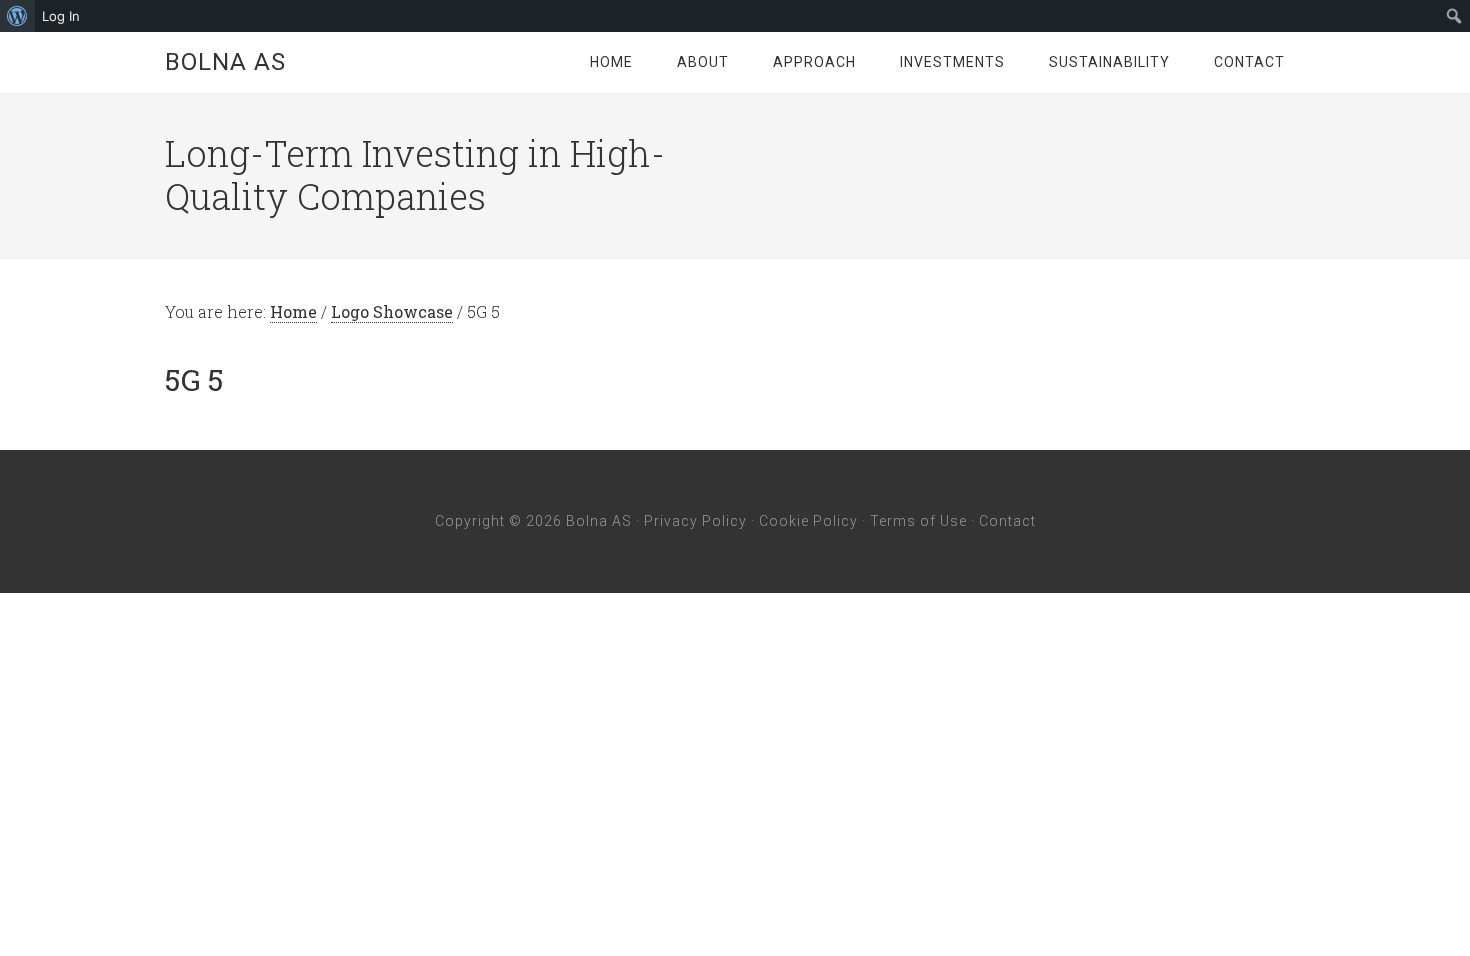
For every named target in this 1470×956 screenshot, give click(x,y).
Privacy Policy (695, 521)
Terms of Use (918, 521)
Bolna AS (225, 62)
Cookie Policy (808, 521)
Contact (1007, 521)
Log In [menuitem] (61, 16)
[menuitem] (17, 16)
